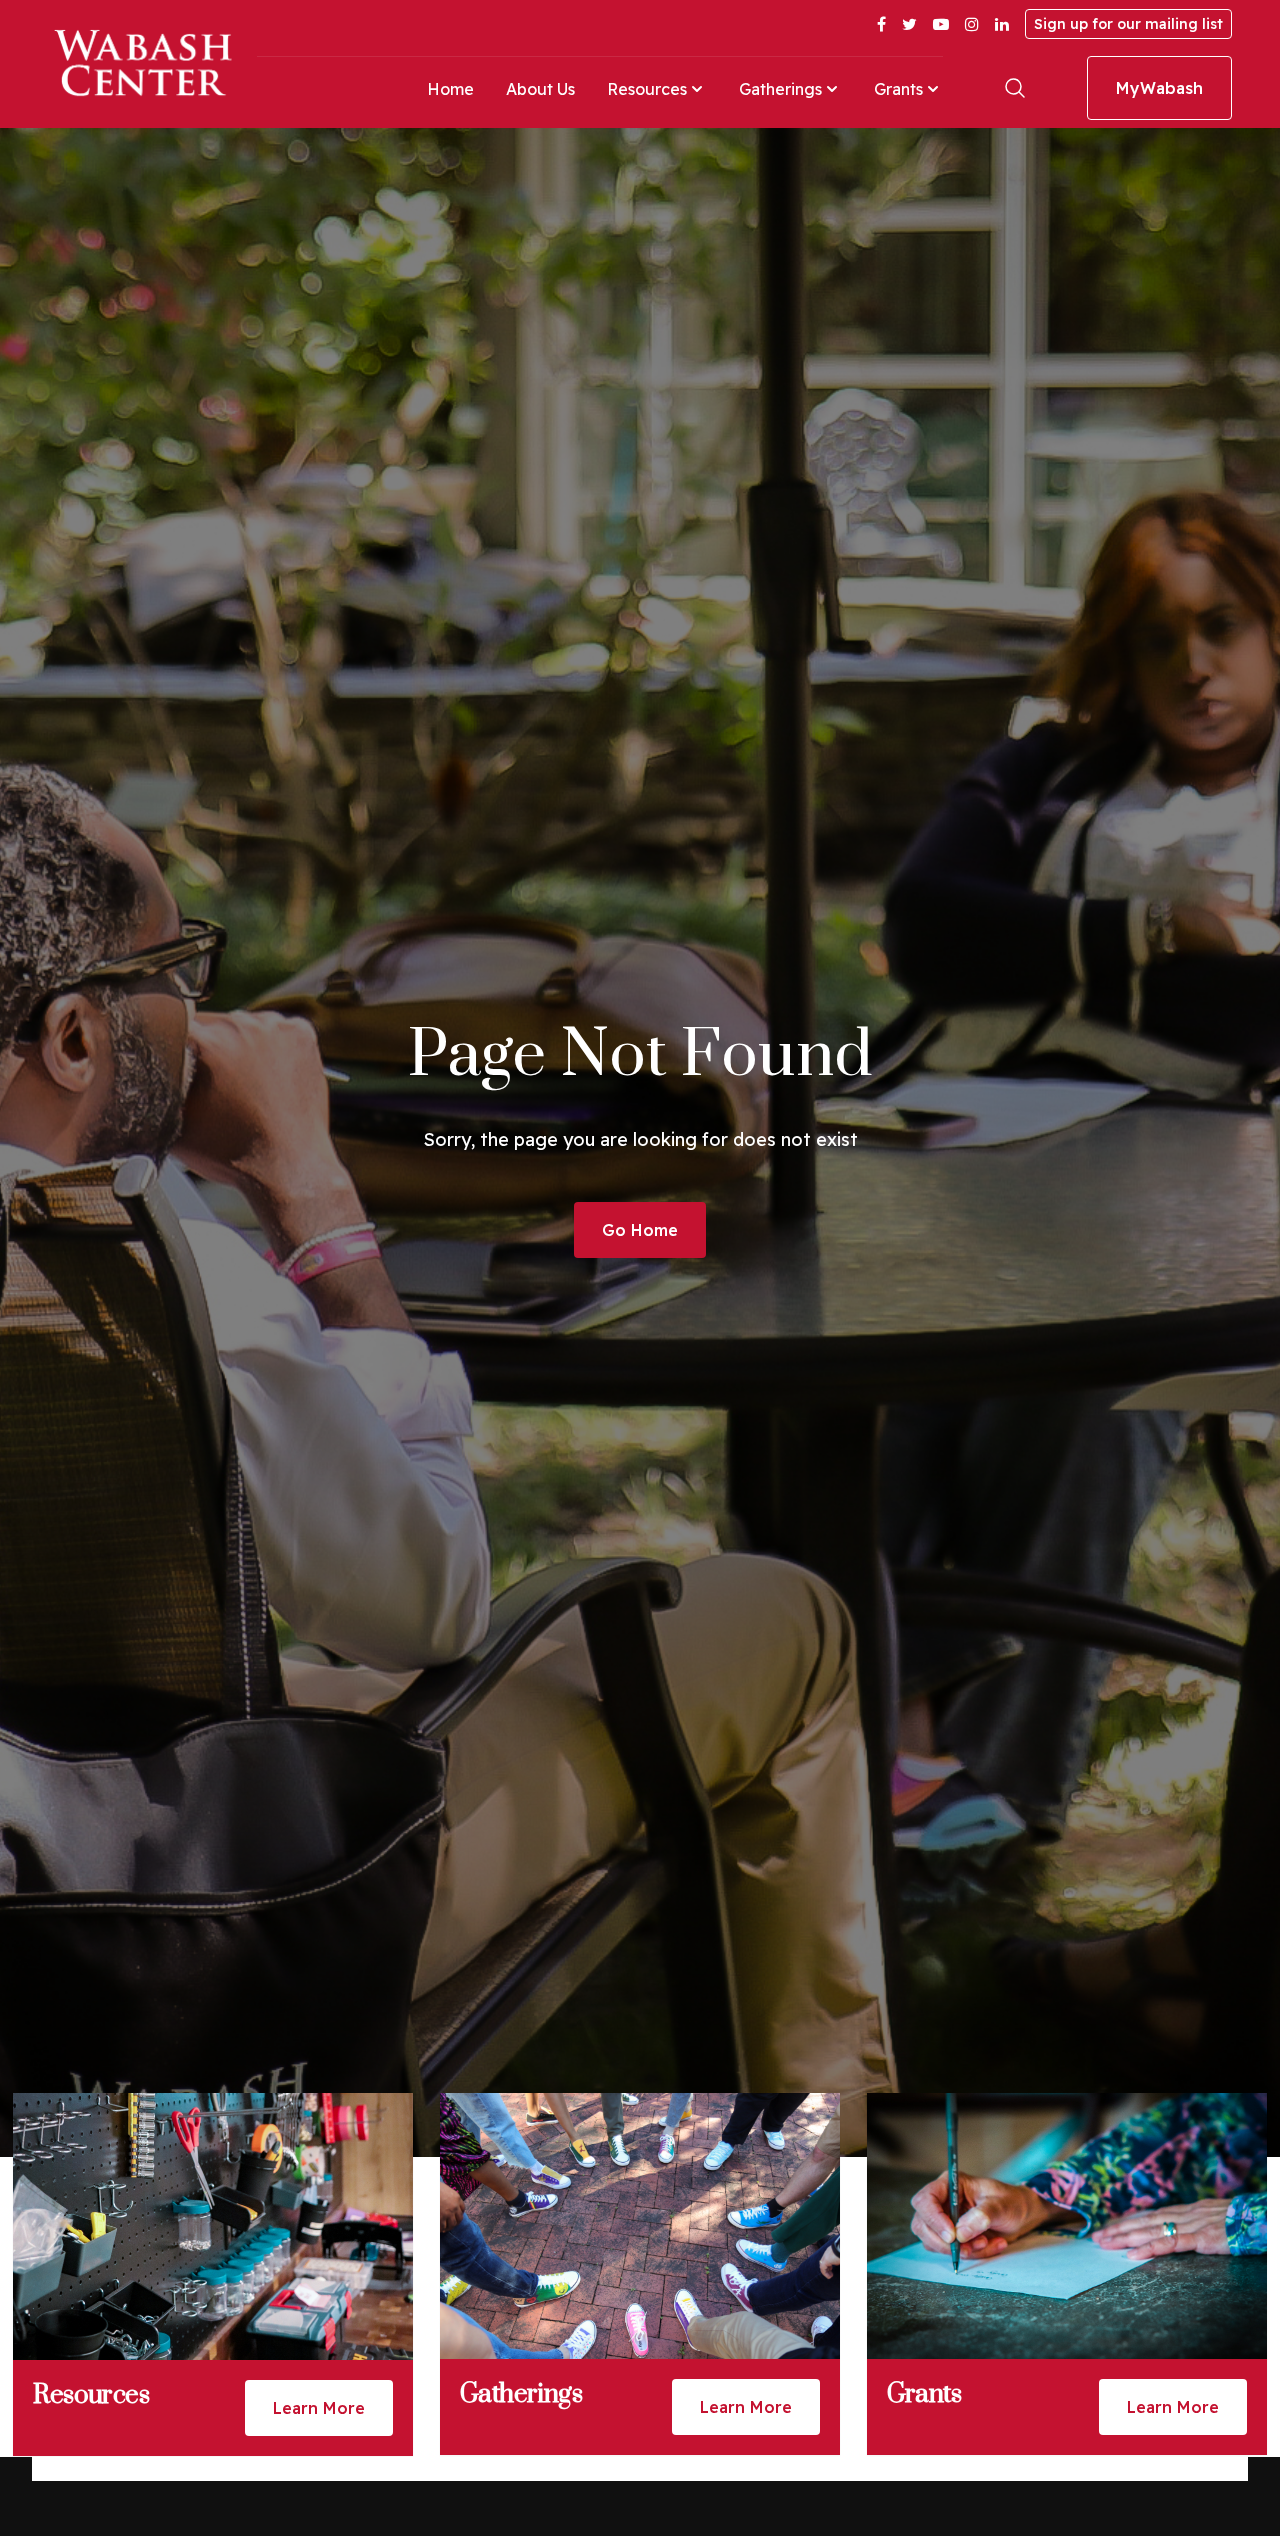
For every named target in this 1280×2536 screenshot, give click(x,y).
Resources (647, 89)
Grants (898, 89)
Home (450, 89)
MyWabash (1159, 88)
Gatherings (780, 89)
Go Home (640, 1230)
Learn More (319, 2408)
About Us (540, 89)
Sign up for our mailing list (1128, 24)
